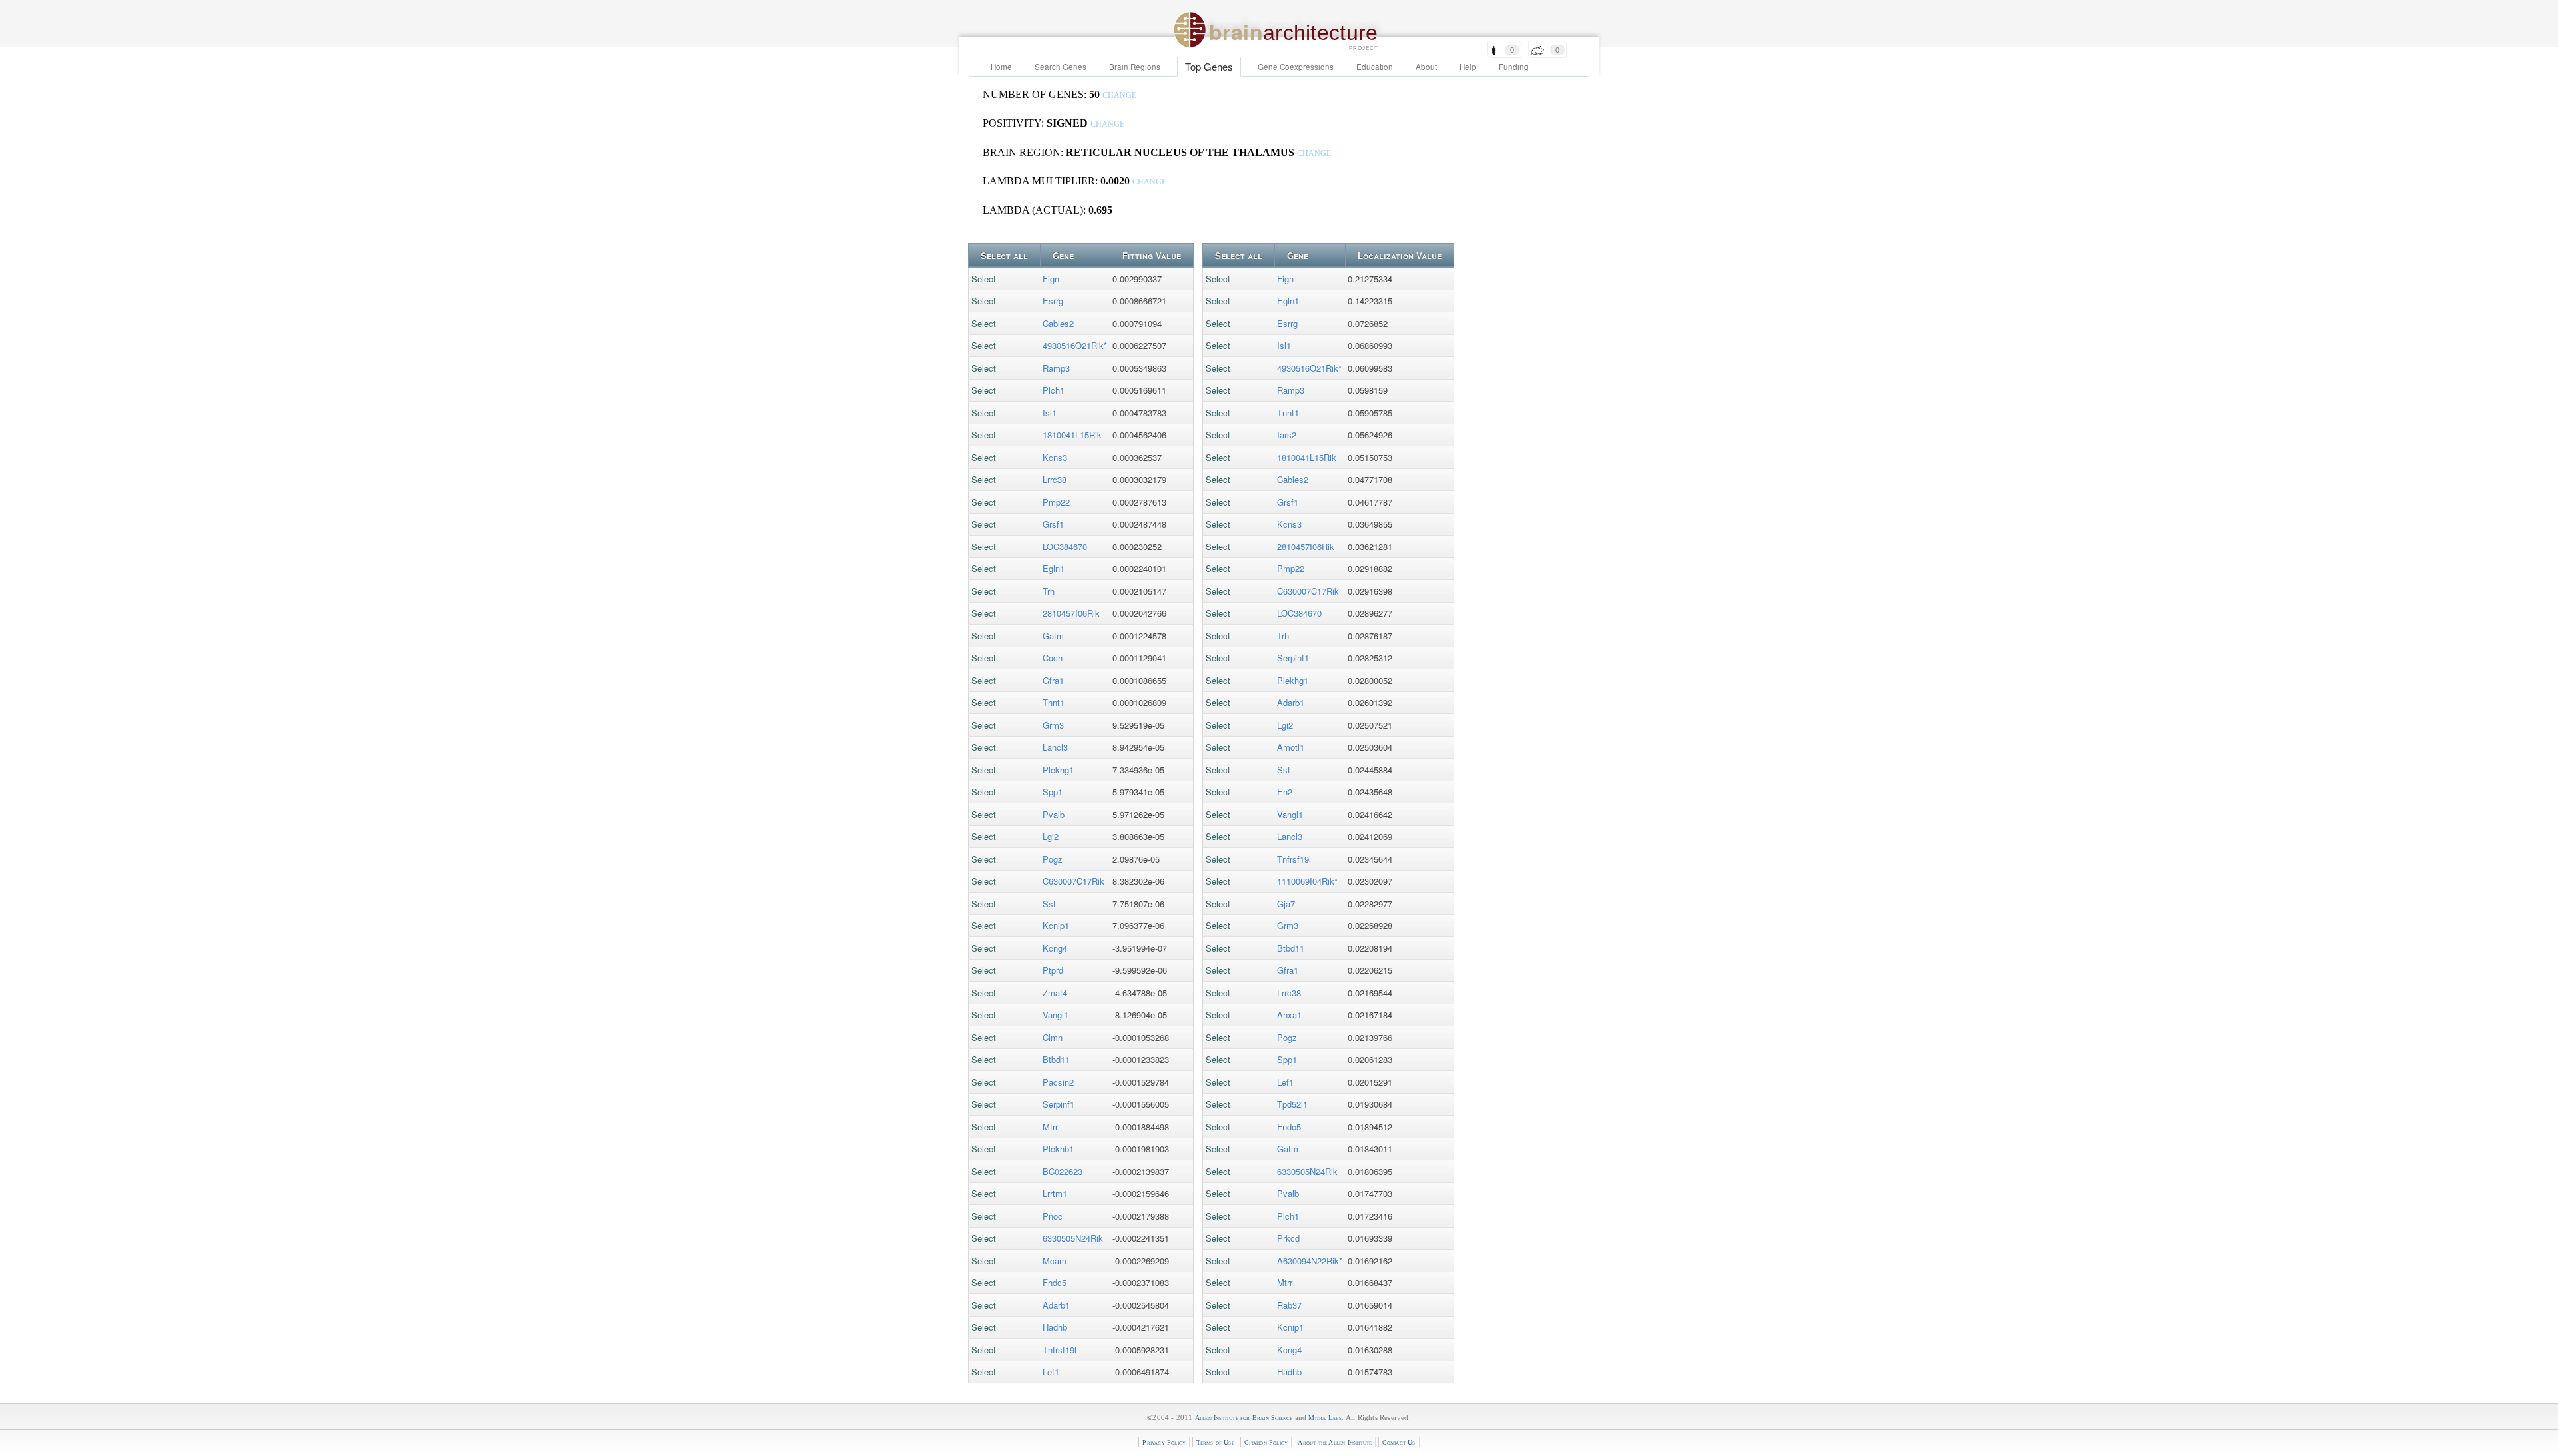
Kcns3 (1055, 457)
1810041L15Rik (1072, 435)
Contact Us (1399, 1442)
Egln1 (1054, 568)
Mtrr (1050, 1127)
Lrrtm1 (1055, 1193)
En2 (1285, 792)
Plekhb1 (1058, 1149)
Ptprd (1053, 970)
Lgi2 (1051, 836)
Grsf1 (1053, 524)
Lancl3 (1055, 747)
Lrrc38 (1055, 479)
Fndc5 (1055, 1282)
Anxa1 (1289, 1015)
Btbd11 (1056, 1059)
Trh (1049, 591)
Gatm (1053, 636)
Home (1001, 67)
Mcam (1055, 1261)
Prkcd (1288, 1238)
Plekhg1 (1058, 770)
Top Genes (1209, 66)
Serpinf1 (1059, 1104)
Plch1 (1054, 390)
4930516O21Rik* (1075, 345)
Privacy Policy (1164, 1442)
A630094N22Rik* (1310, 1261)
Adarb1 (1056, 1305)
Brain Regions (1135, 67)
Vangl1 (1056, 1015)
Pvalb (1054, 814)
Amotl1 (1291, 747)
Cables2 (1058, 323)
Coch (1053, 658)
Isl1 (1050, 413)
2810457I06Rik (1071, 613)
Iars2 (1287, 435)
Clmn (1053, 1037)
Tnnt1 (1054, 702)
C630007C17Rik (1073, 881)
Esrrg (1053, 301)
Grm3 (1053, 725)
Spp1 (1053, 792)
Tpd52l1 (1292, 1104)
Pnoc (1053, 1216)
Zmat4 (1055, 993)
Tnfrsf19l (1060, 1350)
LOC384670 (1065, 546)
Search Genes (1061, 67)
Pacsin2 (1058, 1082)
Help (1468, 67)
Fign (1051, 279)
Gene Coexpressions (1296, 67)
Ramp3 (1056, 368)
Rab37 (1289, 1305)
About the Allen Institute (1335, 1442)
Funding (1514, 67)
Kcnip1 (1056, 925)
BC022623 (1063, 1171)
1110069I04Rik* (1307, 881)
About (1426, 67)
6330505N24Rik (1073, 1238)
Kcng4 (1055, 948)
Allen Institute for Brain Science (1244, 1418)
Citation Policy (1266, 1442)
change (1119, 96)
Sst (1049, 904)
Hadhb (1055, 1327)
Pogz (1053, 859)
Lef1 (1051, 1372)
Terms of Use (1215, 1442)
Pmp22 (1056, 502)
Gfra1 (1053, 680)
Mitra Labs (1325, 1418)
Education (1375, 67)
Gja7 (1286, 904)
